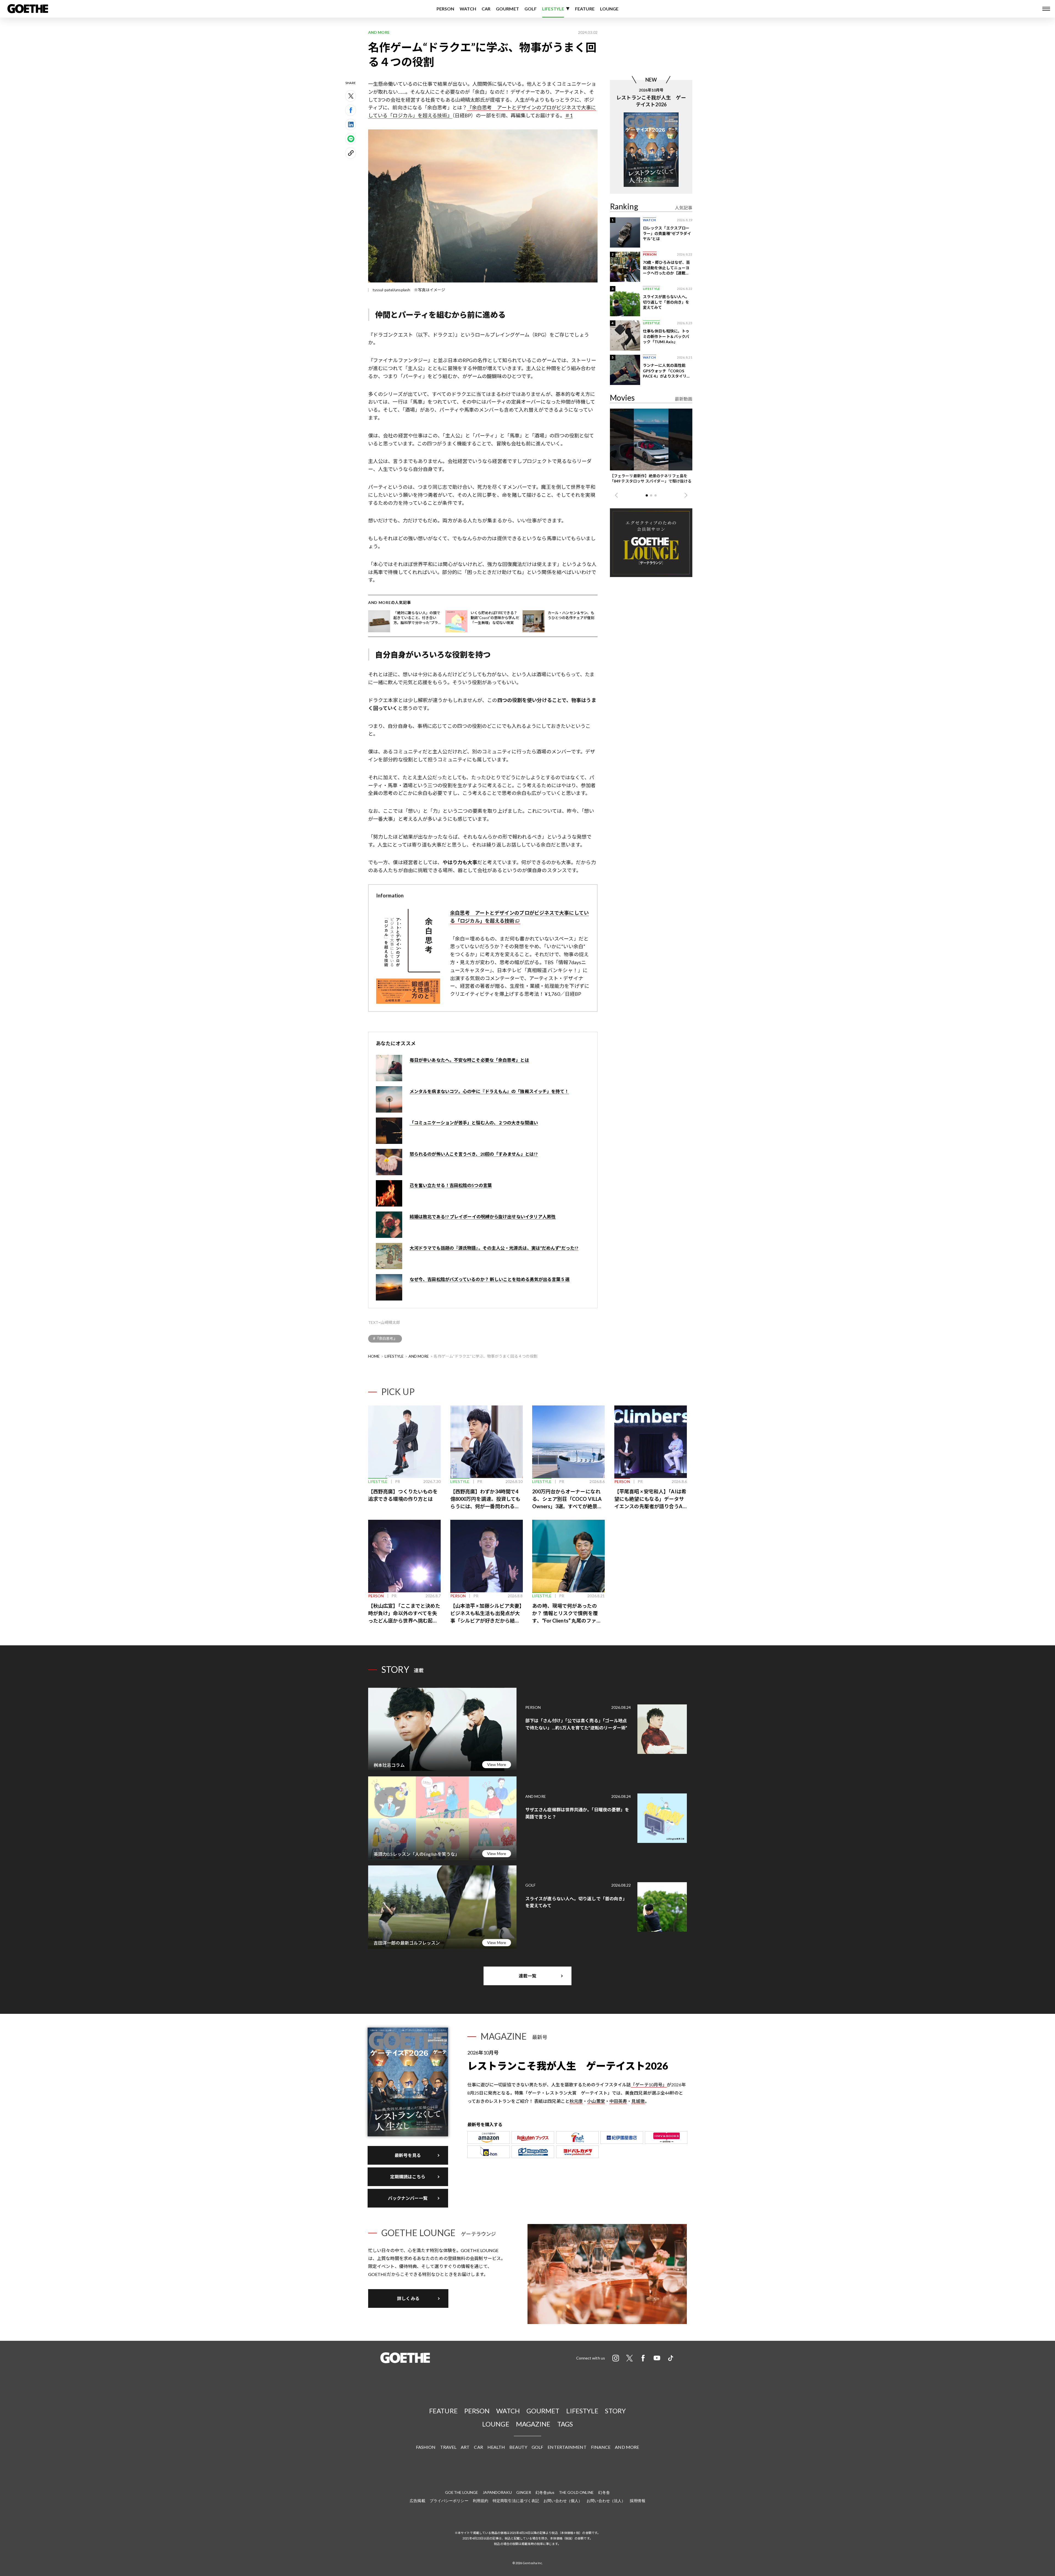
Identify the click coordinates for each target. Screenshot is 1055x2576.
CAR (486, 9)
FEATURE (585, 9)
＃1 (569, 115)
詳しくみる (408, 2298)
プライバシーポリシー (449, 2501)
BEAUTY (518, 2447)
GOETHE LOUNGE (462, 2492)
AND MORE (419, 1356)
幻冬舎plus (545, 2492)
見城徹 (638, 2101)
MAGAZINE (533, 2424)
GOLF (531, 9)
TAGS (565, 2424)
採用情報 (637, 2501)
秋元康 (576, 2101)
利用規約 (481, 2501)
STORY (615, 2411)
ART (465, 2447)
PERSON (445, 9)
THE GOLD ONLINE (576, 2492)
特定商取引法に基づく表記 (516, 2501)
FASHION (426, 2447)
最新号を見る (408, 2155)
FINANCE (601, 2447)
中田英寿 (618, 2101)
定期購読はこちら (408, 2177)
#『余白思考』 (385, 1338)
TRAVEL (448, 2447)
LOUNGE (609, 9)
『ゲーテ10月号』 (649, 2085)
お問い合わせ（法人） (606, 2501)
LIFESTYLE (553, 9)
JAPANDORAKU (497, 2492)
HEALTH (496, 2447)
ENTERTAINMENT (567, 2447)
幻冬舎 (604, 2492)
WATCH (468, 9)
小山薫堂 (596, 2101)
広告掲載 (417, 2501)
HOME (374, 1356)
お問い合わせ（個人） (563, 2501)
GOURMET (507, 9)
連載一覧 (527, 1976)
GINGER (524, 2492)
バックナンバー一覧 (408, 2198)
